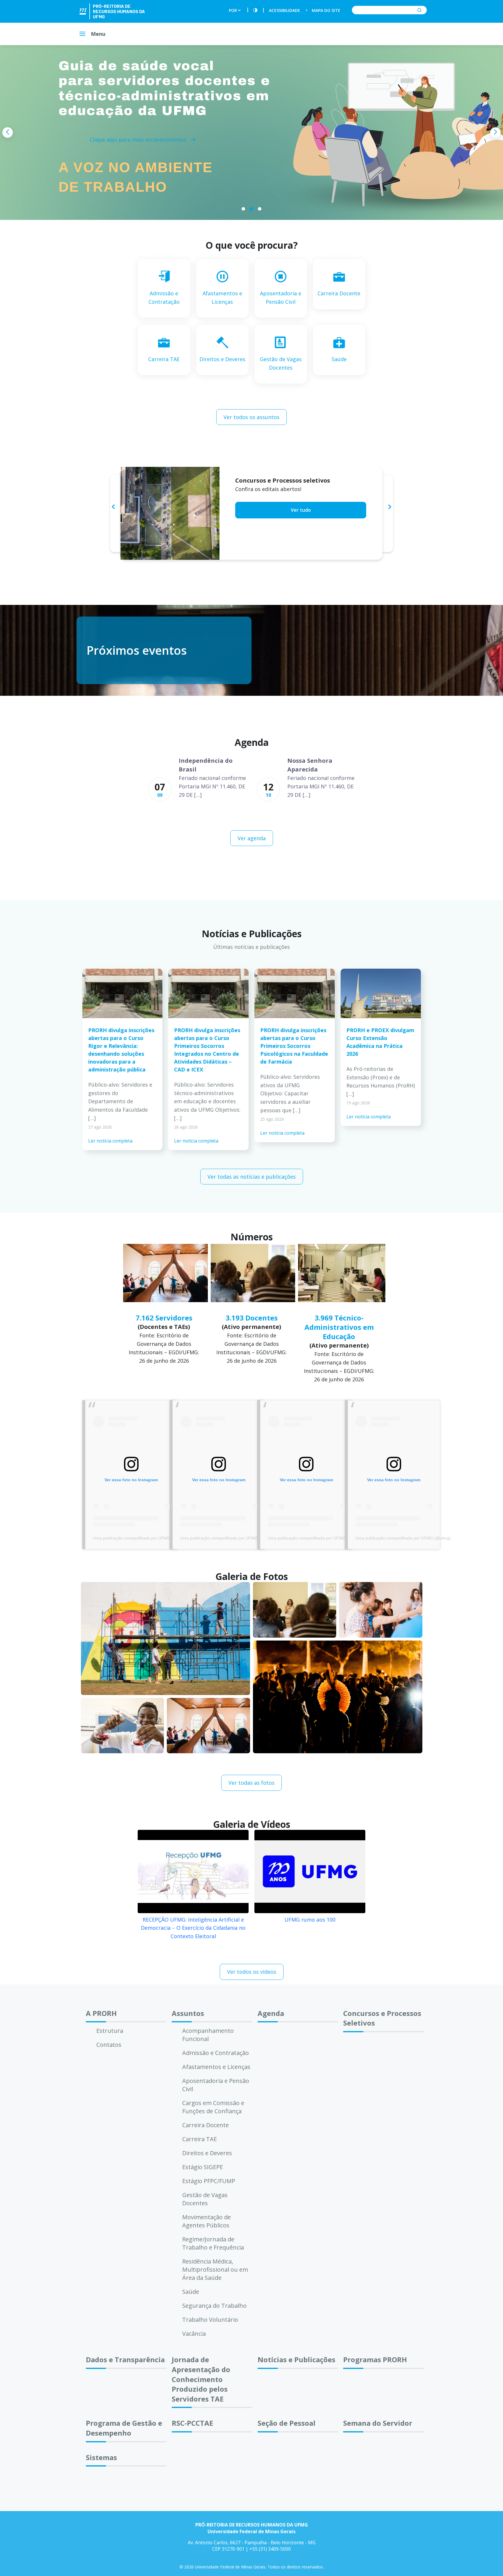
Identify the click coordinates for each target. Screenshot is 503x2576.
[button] (243, 209)
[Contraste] (255, 10)
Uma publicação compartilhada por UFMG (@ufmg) (140, 1538)
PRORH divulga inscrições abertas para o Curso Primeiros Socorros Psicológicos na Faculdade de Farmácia (294, 1046)
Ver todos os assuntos (251, 417)
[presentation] (8, 133)
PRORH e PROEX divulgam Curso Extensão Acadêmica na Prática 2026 (380, 1042)
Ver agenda (252, 838)
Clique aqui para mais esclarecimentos (139, 139)
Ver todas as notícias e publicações (252, 1177)
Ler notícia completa (110, 1141)
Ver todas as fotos (251, 1783)
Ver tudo (301, 519)
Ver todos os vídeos (252, 1972)
